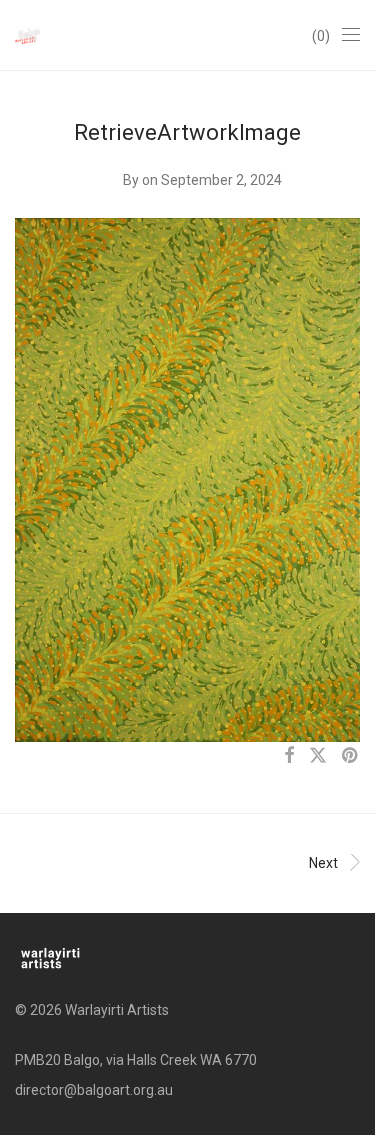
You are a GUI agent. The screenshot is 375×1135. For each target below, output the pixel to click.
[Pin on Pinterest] (351, 756)
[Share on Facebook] (289, 756)
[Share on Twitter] (318, 756)
